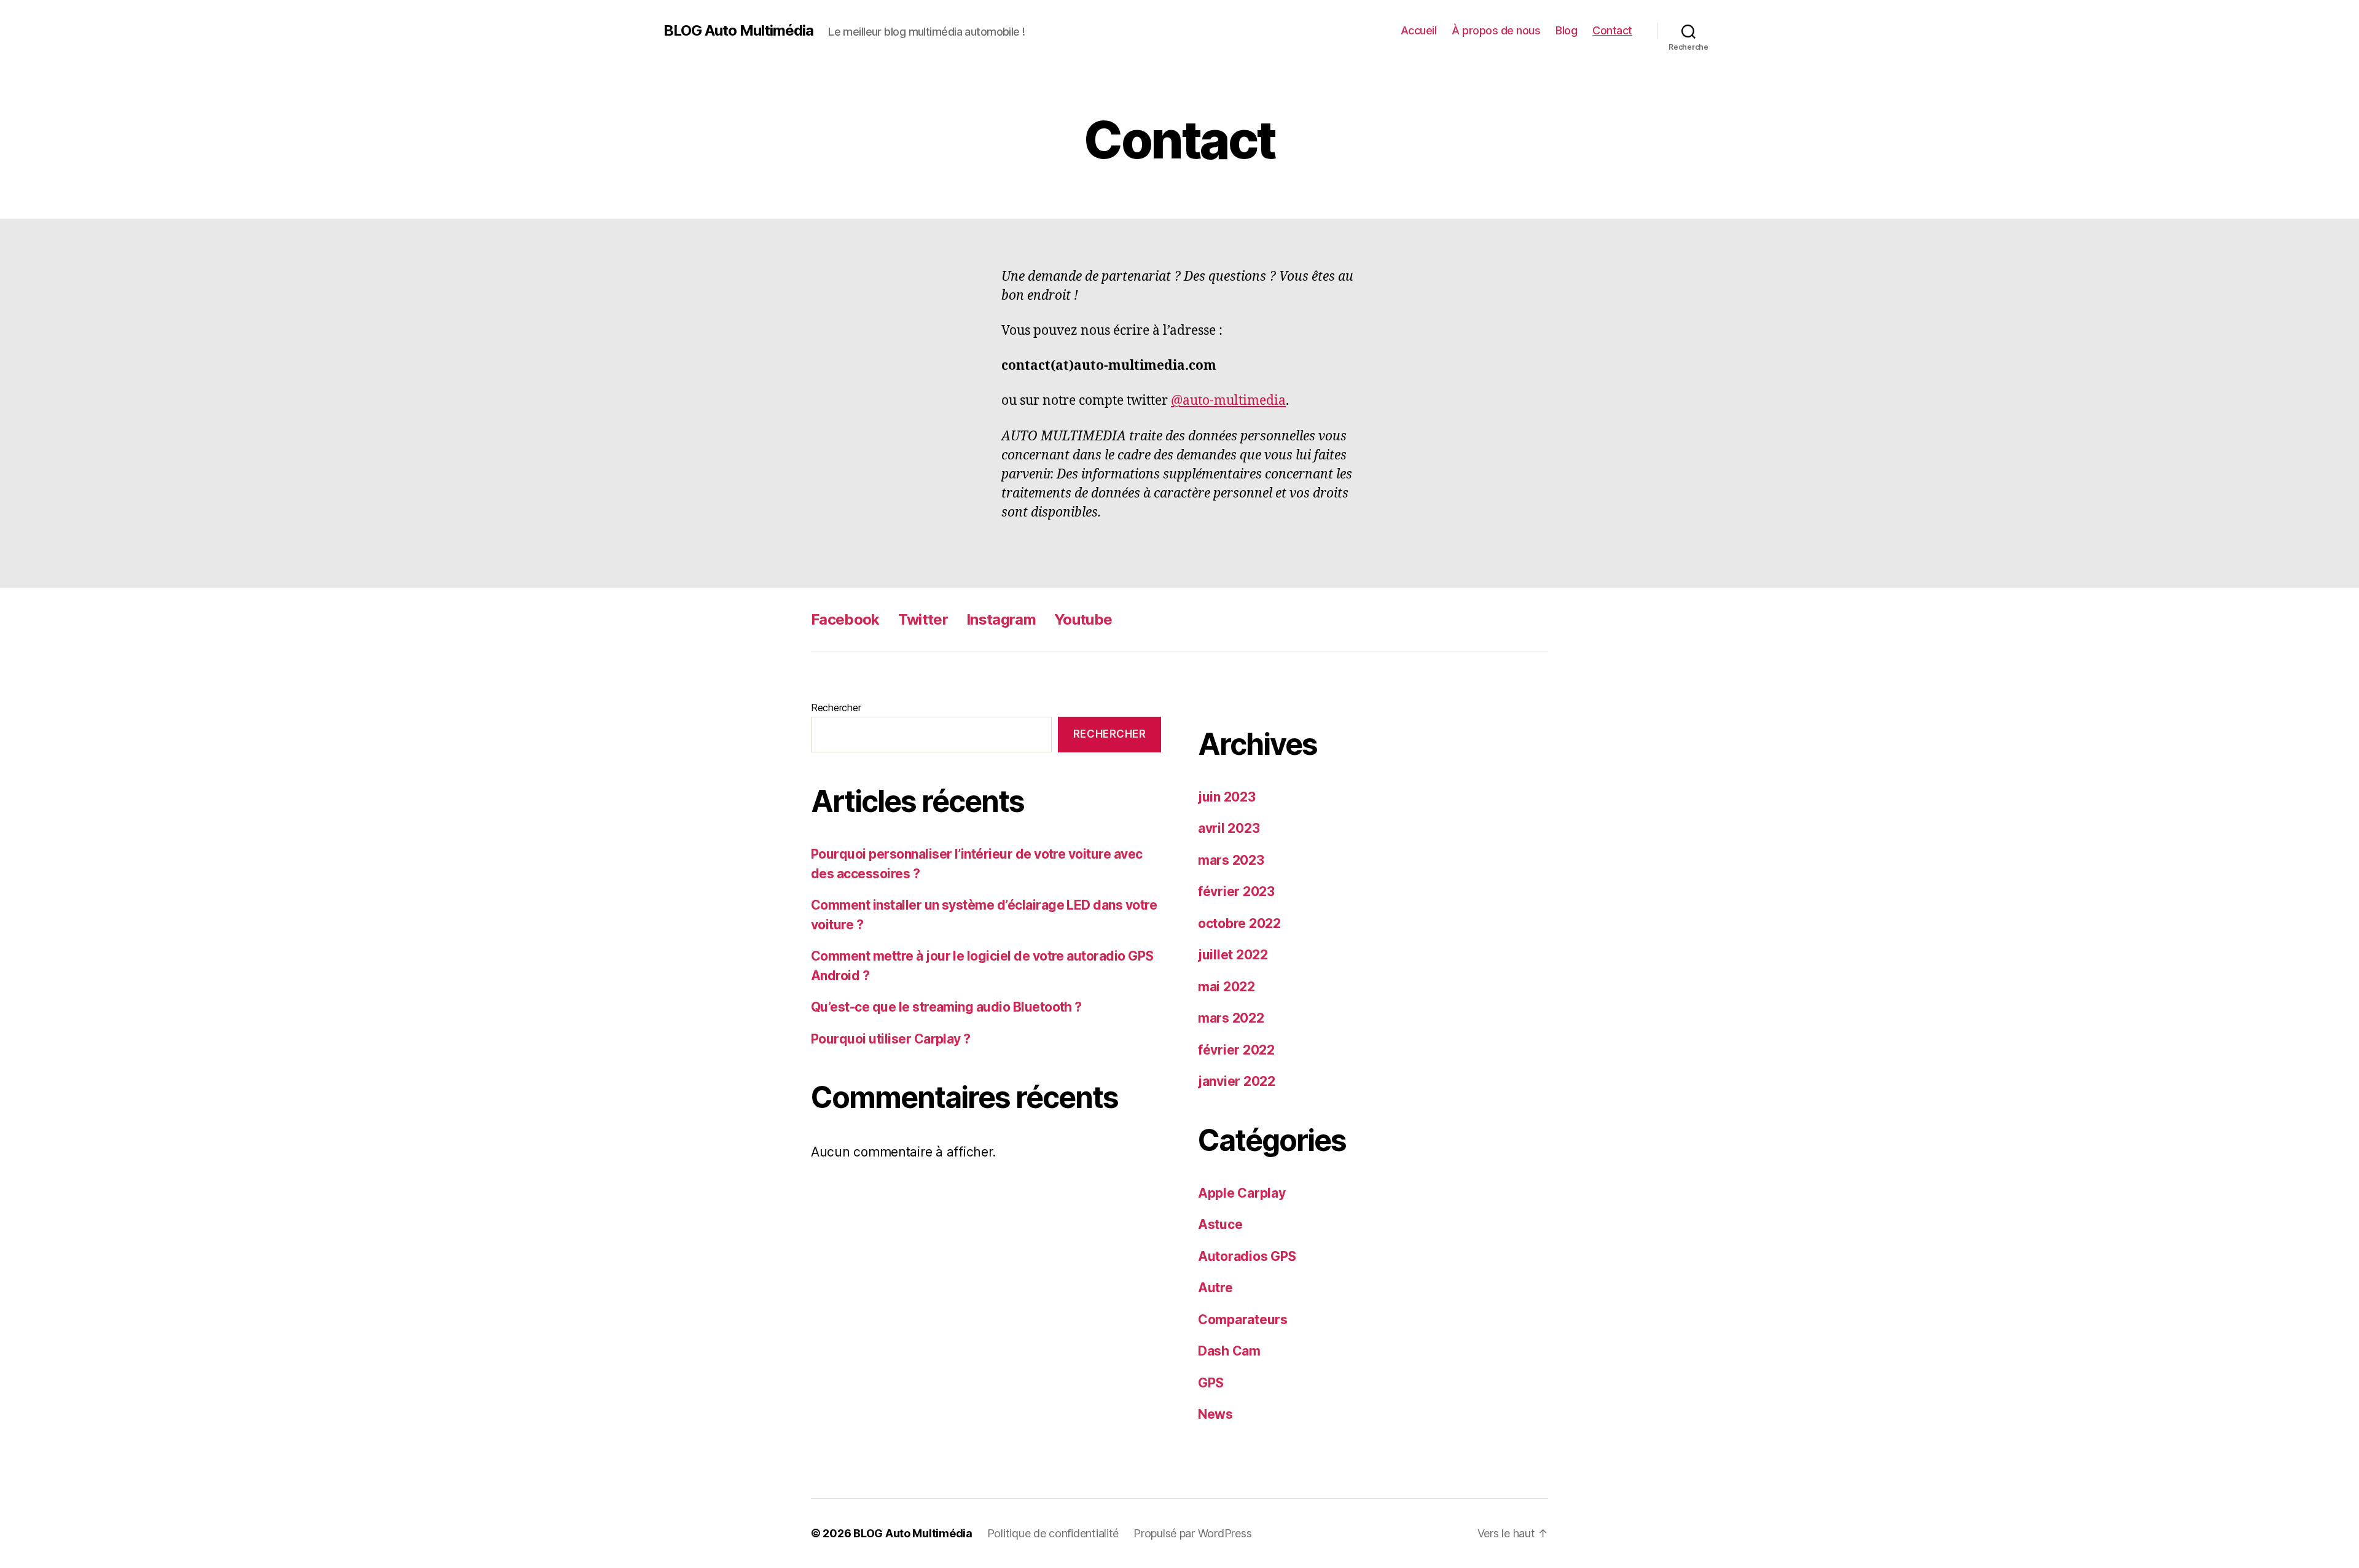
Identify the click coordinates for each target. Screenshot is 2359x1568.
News (1215, 1414)
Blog (1566, 30)
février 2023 (1236, 891)
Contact (1612, 30)
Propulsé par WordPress (1192, 1533)
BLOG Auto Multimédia (738, 31)
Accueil (1419, 30)
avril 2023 (1229, 828)
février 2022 (1236, 1050)
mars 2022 (1231, 1018)
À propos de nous (1496, 30)
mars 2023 (1231, 860)
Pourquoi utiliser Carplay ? (891, 1039)
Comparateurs (1243, 1320)
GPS (1211, 1383)
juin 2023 (1227, 797)
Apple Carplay (1242, 1193)
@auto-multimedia (1228, 401)
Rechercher (836, 708)
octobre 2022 (1239, 923)
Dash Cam (1229, 1351)
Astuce (1220, 1224)
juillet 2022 (1233, 955)
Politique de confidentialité (1053, 1533)
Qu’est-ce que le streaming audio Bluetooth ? (946, 1007)
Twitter (923, 619)
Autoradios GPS (1247, 1256)
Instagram (1001, 619)
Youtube (1083, 619)
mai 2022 (1226, 987)
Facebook (845, 619)
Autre (1215, 1288)
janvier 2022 (1237, 1081)
